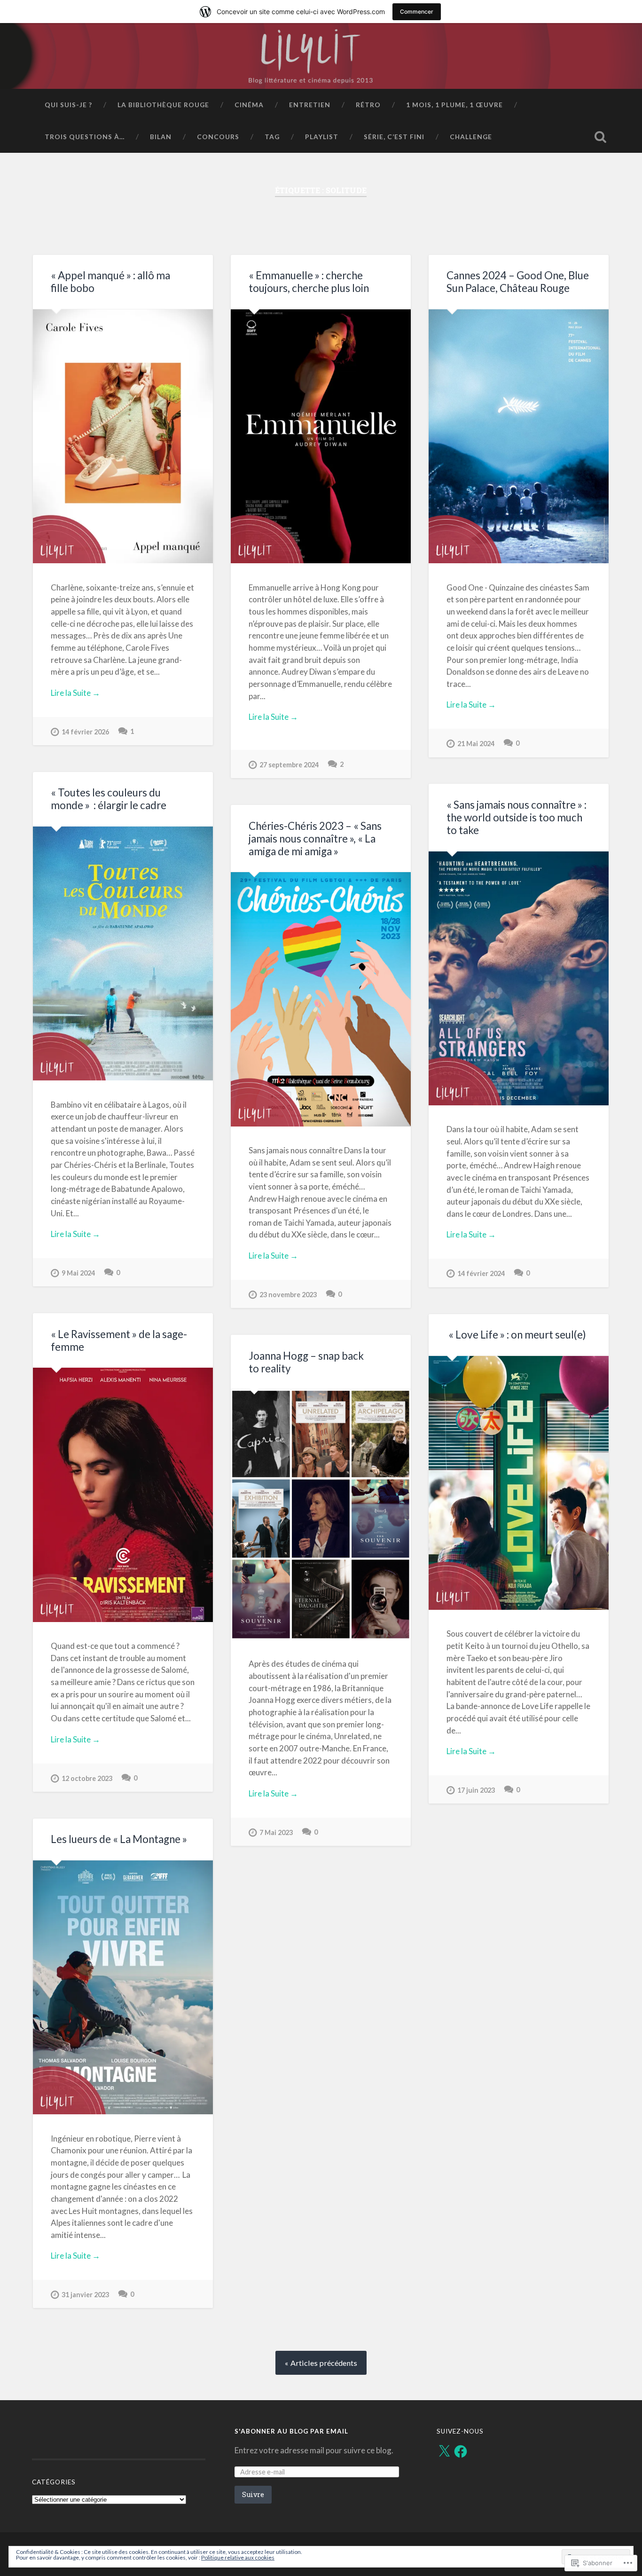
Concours (218, 137)
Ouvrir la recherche (601, 137)
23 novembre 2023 (288, 1295)
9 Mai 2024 (78, 1273)
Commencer (417, 12)
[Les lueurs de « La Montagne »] (123, 1987)
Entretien (310, 105)
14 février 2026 (85, 732)
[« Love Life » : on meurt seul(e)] (519, 1483)
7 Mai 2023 (276, 1832)
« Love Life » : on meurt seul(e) (516, 1335)
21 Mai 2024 (476, 744)
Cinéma (249, 105)
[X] (444, 2451)
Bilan (161, 137)
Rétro (368, 105)
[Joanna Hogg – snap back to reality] (321, 1515)
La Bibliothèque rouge (163, 105)
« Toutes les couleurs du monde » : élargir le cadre (109, 799)
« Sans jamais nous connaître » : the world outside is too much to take (517, 817)
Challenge (471, 137)
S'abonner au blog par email (291, 2431)
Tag (272, 137)
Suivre (253, 2494)
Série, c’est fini (394, 137)
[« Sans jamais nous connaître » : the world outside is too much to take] (519, 978)
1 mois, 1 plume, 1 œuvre (454, 105)
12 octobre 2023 (87, 1778)
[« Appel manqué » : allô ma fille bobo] (123, 436)
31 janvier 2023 (85, 2295)
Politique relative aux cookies (238, 2557)
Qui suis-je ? (68, 105)
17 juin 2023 (476, 1790)
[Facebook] (461, 2451)
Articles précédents (324, 2363)
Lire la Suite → (75, 693)
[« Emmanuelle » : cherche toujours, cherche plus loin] (321, 436)
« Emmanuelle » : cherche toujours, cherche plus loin (309, 282)
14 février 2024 (481, 1273)
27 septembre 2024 (289, 765)
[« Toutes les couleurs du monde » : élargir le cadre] (123, 953)
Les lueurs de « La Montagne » (119, 1839)
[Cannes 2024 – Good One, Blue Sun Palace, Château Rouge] (519, 436)
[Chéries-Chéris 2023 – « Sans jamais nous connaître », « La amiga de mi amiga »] (321, 999)
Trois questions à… (85, 137)
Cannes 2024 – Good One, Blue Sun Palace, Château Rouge (518, 282)
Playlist (322, 137)
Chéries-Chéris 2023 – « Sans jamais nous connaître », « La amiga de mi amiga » (315, 839)
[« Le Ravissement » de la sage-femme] (123, 1495)
